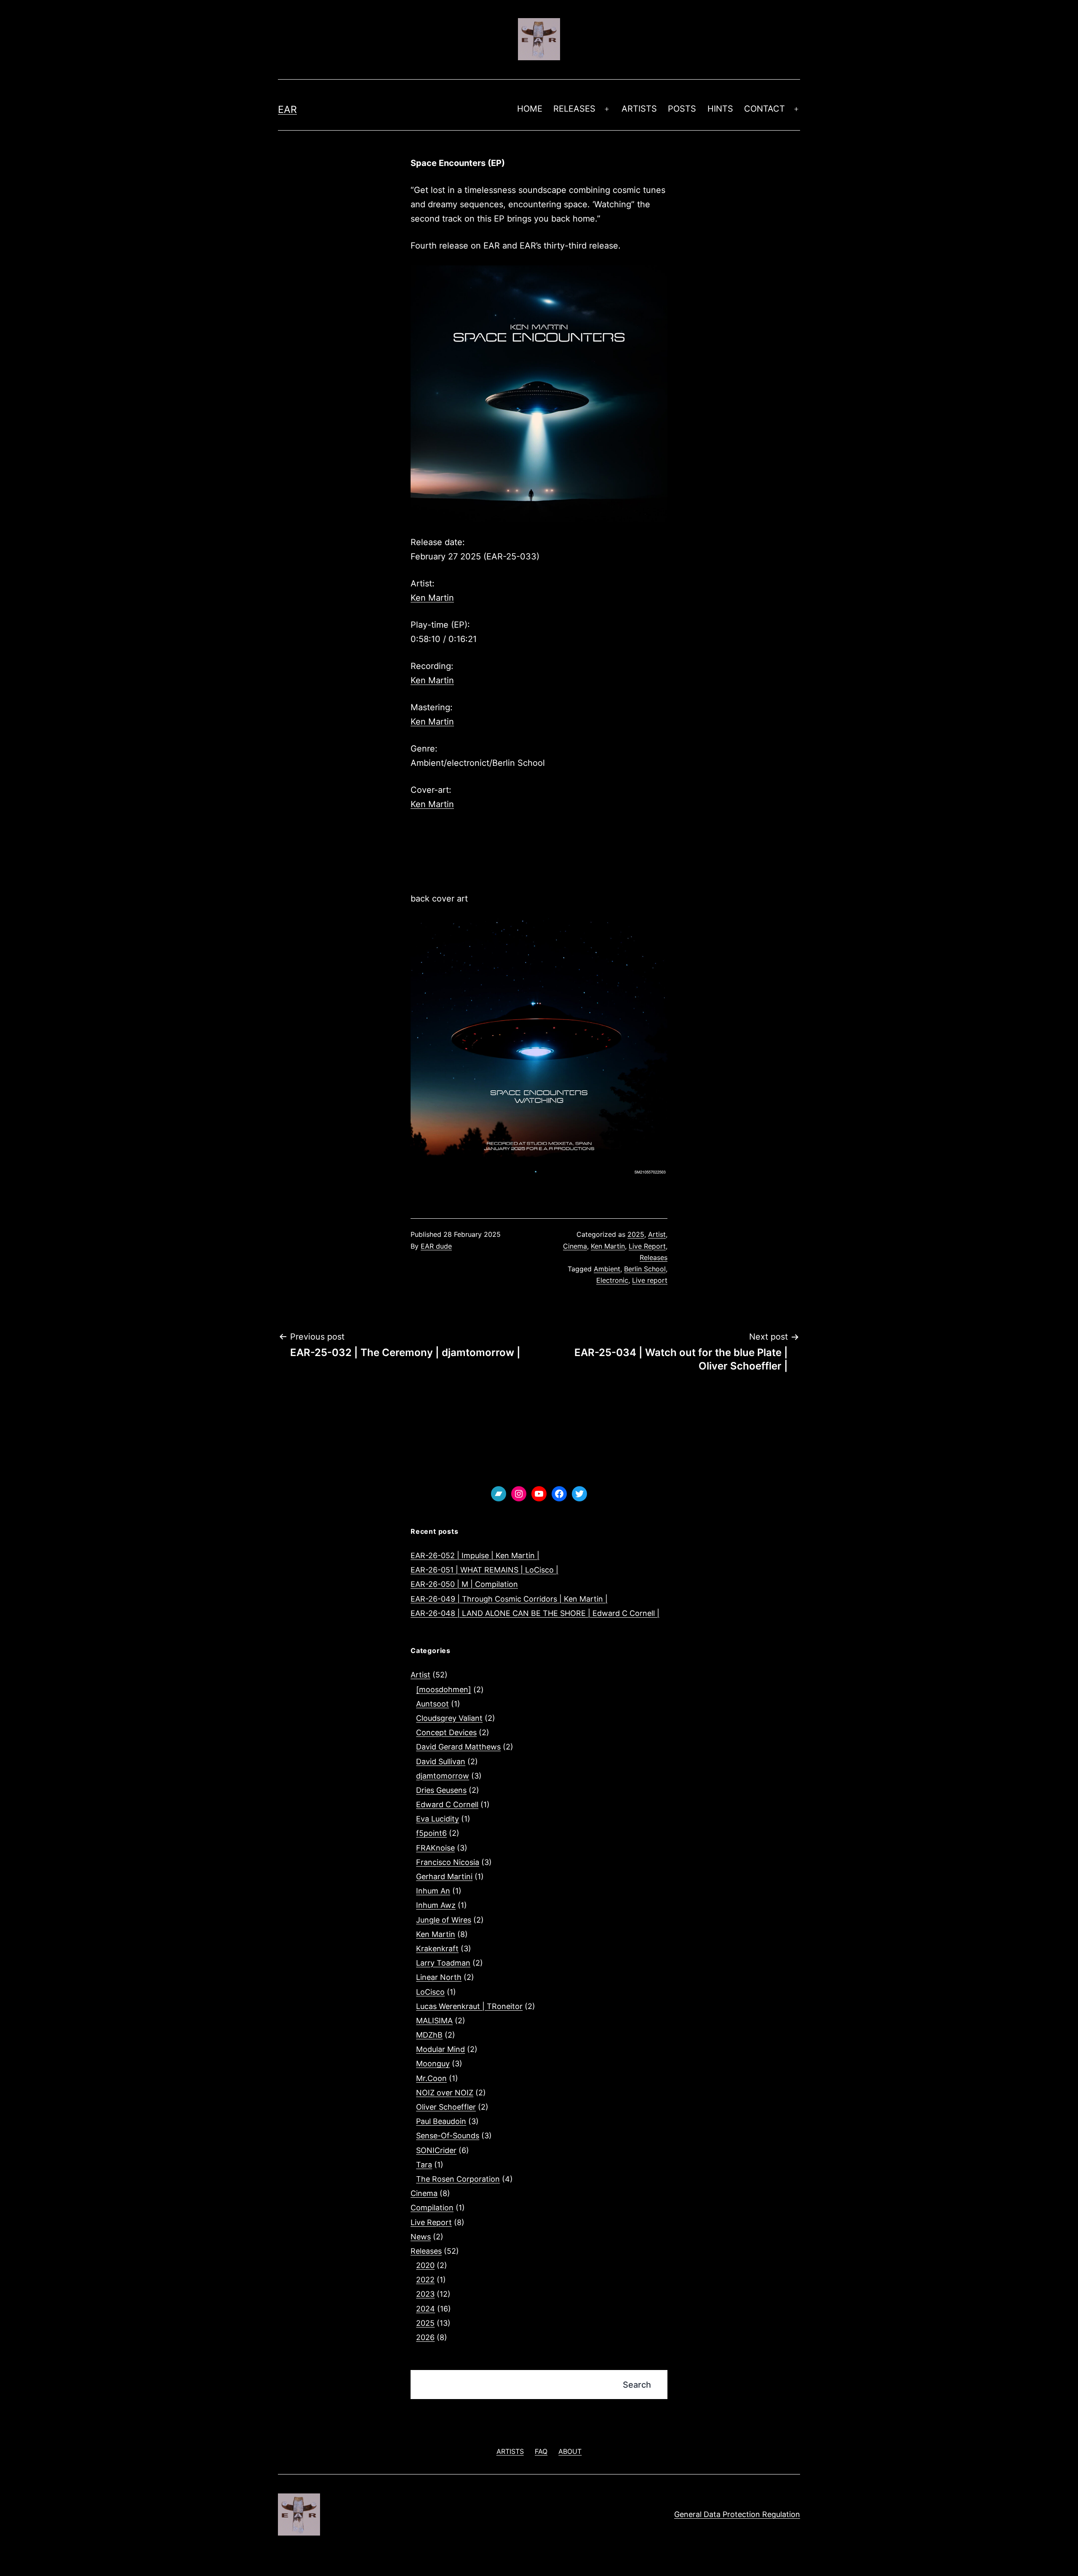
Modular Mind (440, 2049)
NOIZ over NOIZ (445, 2093)
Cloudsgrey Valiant (449, 1718)
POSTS (682, 109)
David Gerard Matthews (458, 1747)
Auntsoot (432, 1704)
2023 (425, 2294)
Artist (657, 1234)
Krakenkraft (437, 1949)
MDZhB (429, 2035)
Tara (424, 2165)
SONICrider (436, 2150)
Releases (654, 1257)
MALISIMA (434, 2021)
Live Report (647, 1246)
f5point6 (431, 1833)
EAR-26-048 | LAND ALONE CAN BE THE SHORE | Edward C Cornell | (535, 1613)
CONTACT (764, 109)
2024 (426, 2309)
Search (637, 2385)
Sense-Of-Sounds (448, 2136)
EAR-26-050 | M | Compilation (464, 1584)
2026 (425, 2337)
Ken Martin (432, 598)
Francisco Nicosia (448, 1862)
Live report (650, 1280)
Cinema (575, 1246)
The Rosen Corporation (458, 2179)
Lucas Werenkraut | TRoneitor (469, 2006)
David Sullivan (441, 1761)
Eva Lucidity (438, 1819)
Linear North (439, 1977)
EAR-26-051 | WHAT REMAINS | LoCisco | (484, 1570)
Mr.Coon (431, 2078)
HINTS (720, 109)
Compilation (432, 2208)
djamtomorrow (443, 1776)
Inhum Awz (436, 1905)
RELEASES (574, 109)
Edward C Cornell (447, 1804)
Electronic (612, 1280)
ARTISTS (639, 109)
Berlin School (645, 1269)
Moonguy (433, 2064)
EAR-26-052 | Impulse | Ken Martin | (475, 1555)
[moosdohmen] (444, 1689)
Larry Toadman (443, 1963)
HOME (530, 109)
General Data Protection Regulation (737, 2514)
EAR (287, 110)
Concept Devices (446, 1732)
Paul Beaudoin (441, 2121)
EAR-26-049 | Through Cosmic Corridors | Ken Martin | (509, 1599)
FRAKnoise (435, 1848)
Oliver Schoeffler (446, 2107)
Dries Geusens (441, 1790)
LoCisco (430, 1992)
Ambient (607, 1269)
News (421, 2237)
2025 (636, 1234)
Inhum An (433, 1891)
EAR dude (436, 1246)
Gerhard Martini (444, 1876)
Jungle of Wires (444, 1920)
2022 (425, 2280)
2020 (425, 2265)
